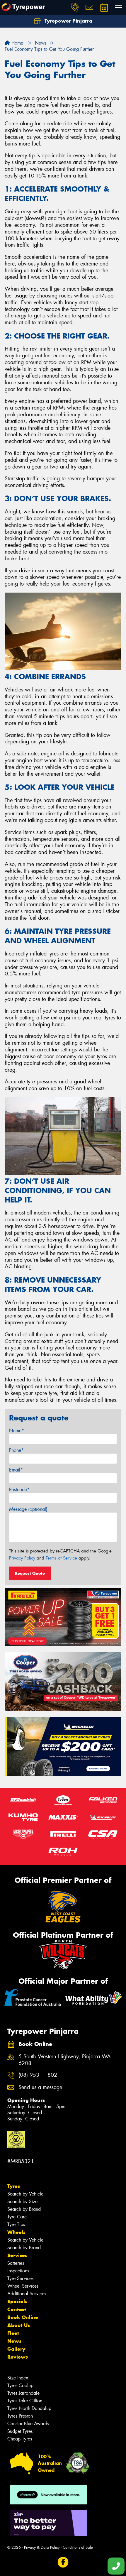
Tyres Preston (20, 2416)
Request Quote (30, 1573)
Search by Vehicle (25, 2194)
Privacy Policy (22, 1558)
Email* (16, 1470)
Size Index (18, 2378)
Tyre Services (20, 2278)
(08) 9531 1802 (38, 2075)
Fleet (13, 2333)
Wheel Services (23, 2286)
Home (17, 43)
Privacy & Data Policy (42, 2547)
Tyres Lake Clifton (25, 2401)
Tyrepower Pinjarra (68, 21)
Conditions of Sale (78, 2547)
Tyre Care (17, 2217)
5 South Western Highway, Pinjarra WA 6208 (65, 2060)
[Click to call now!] (75, 7)
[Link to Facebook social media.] (63, 2562)
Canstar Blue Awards (28, 2424)
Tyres (14, 2186)
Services (17, 2255)
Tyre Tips (16, 2224)
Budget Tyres (20, 2431)
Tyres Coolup (20, 2385)
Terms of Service (61, 1558)
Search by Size (22, 2202)
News (14, 2341)
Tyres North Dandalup (29, 2408)
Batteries (16, 2263)
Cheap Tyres (20, 2439)
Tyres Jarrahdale (23, 2393)
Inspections (18, 2271)
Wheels (16, 2232)
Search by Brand (24, 2209)
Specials (17, 2301)
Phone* (16, 1450)
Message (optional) (28, 1509)
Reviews (18, 2357)
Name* (17, 1431)
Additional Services (27, 2294)
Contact (17, 2309)
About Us (19, 2325)
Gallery (16, 2349)
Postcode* (19, 1490)
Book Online (23, 2317)
